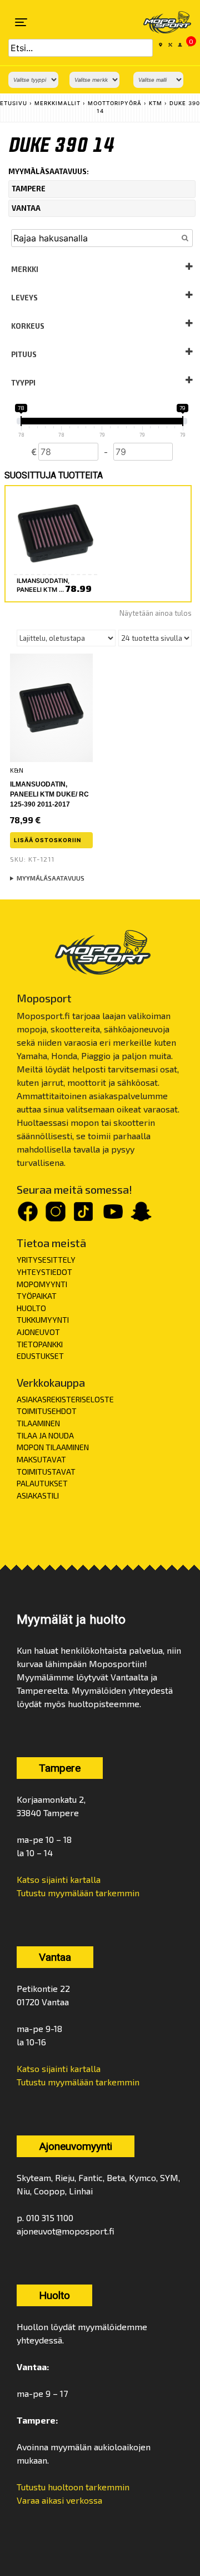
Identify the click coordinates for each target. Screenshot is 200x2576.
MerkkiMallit (57, 103)
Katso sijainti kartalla (59, 1879)
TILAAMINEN (38, 1423)
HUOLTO (31, 1308)
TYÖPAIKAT (37, 1296)
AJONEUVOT (38, 1332)
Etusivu (14, 103)
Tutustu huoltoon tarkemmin (73, 2487)
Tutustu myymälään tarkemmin (78, 1893)
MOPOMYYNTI (42, 1284)
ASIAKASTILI (38, 1495)
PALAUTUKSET (42, 1483)
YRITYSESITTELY (46, 1260)
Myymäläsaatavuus (51, 878)
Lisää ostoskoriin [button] (47, 840)
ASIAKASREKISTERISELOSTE (65, 1399)
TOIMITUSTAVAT (46, 1472)
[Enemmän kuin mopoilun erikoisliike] (160, 22)
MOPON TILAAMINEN (53, 1447)
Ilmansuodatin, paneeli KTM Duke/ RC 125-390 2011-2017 (49, 794)
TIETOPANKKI (40, 1344)
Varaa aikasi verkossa (59, 2500)
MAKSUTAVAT (41, 1459)
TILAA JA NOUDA (45, 1435)
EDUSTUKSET (40, 1356)
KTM (156, 103)
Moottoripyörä (115, 103)
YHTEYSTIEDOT (44, 1272)
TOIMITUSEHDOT (47, 1411)
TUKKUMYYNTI (43, 1320)
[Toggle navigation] (21, 22)
